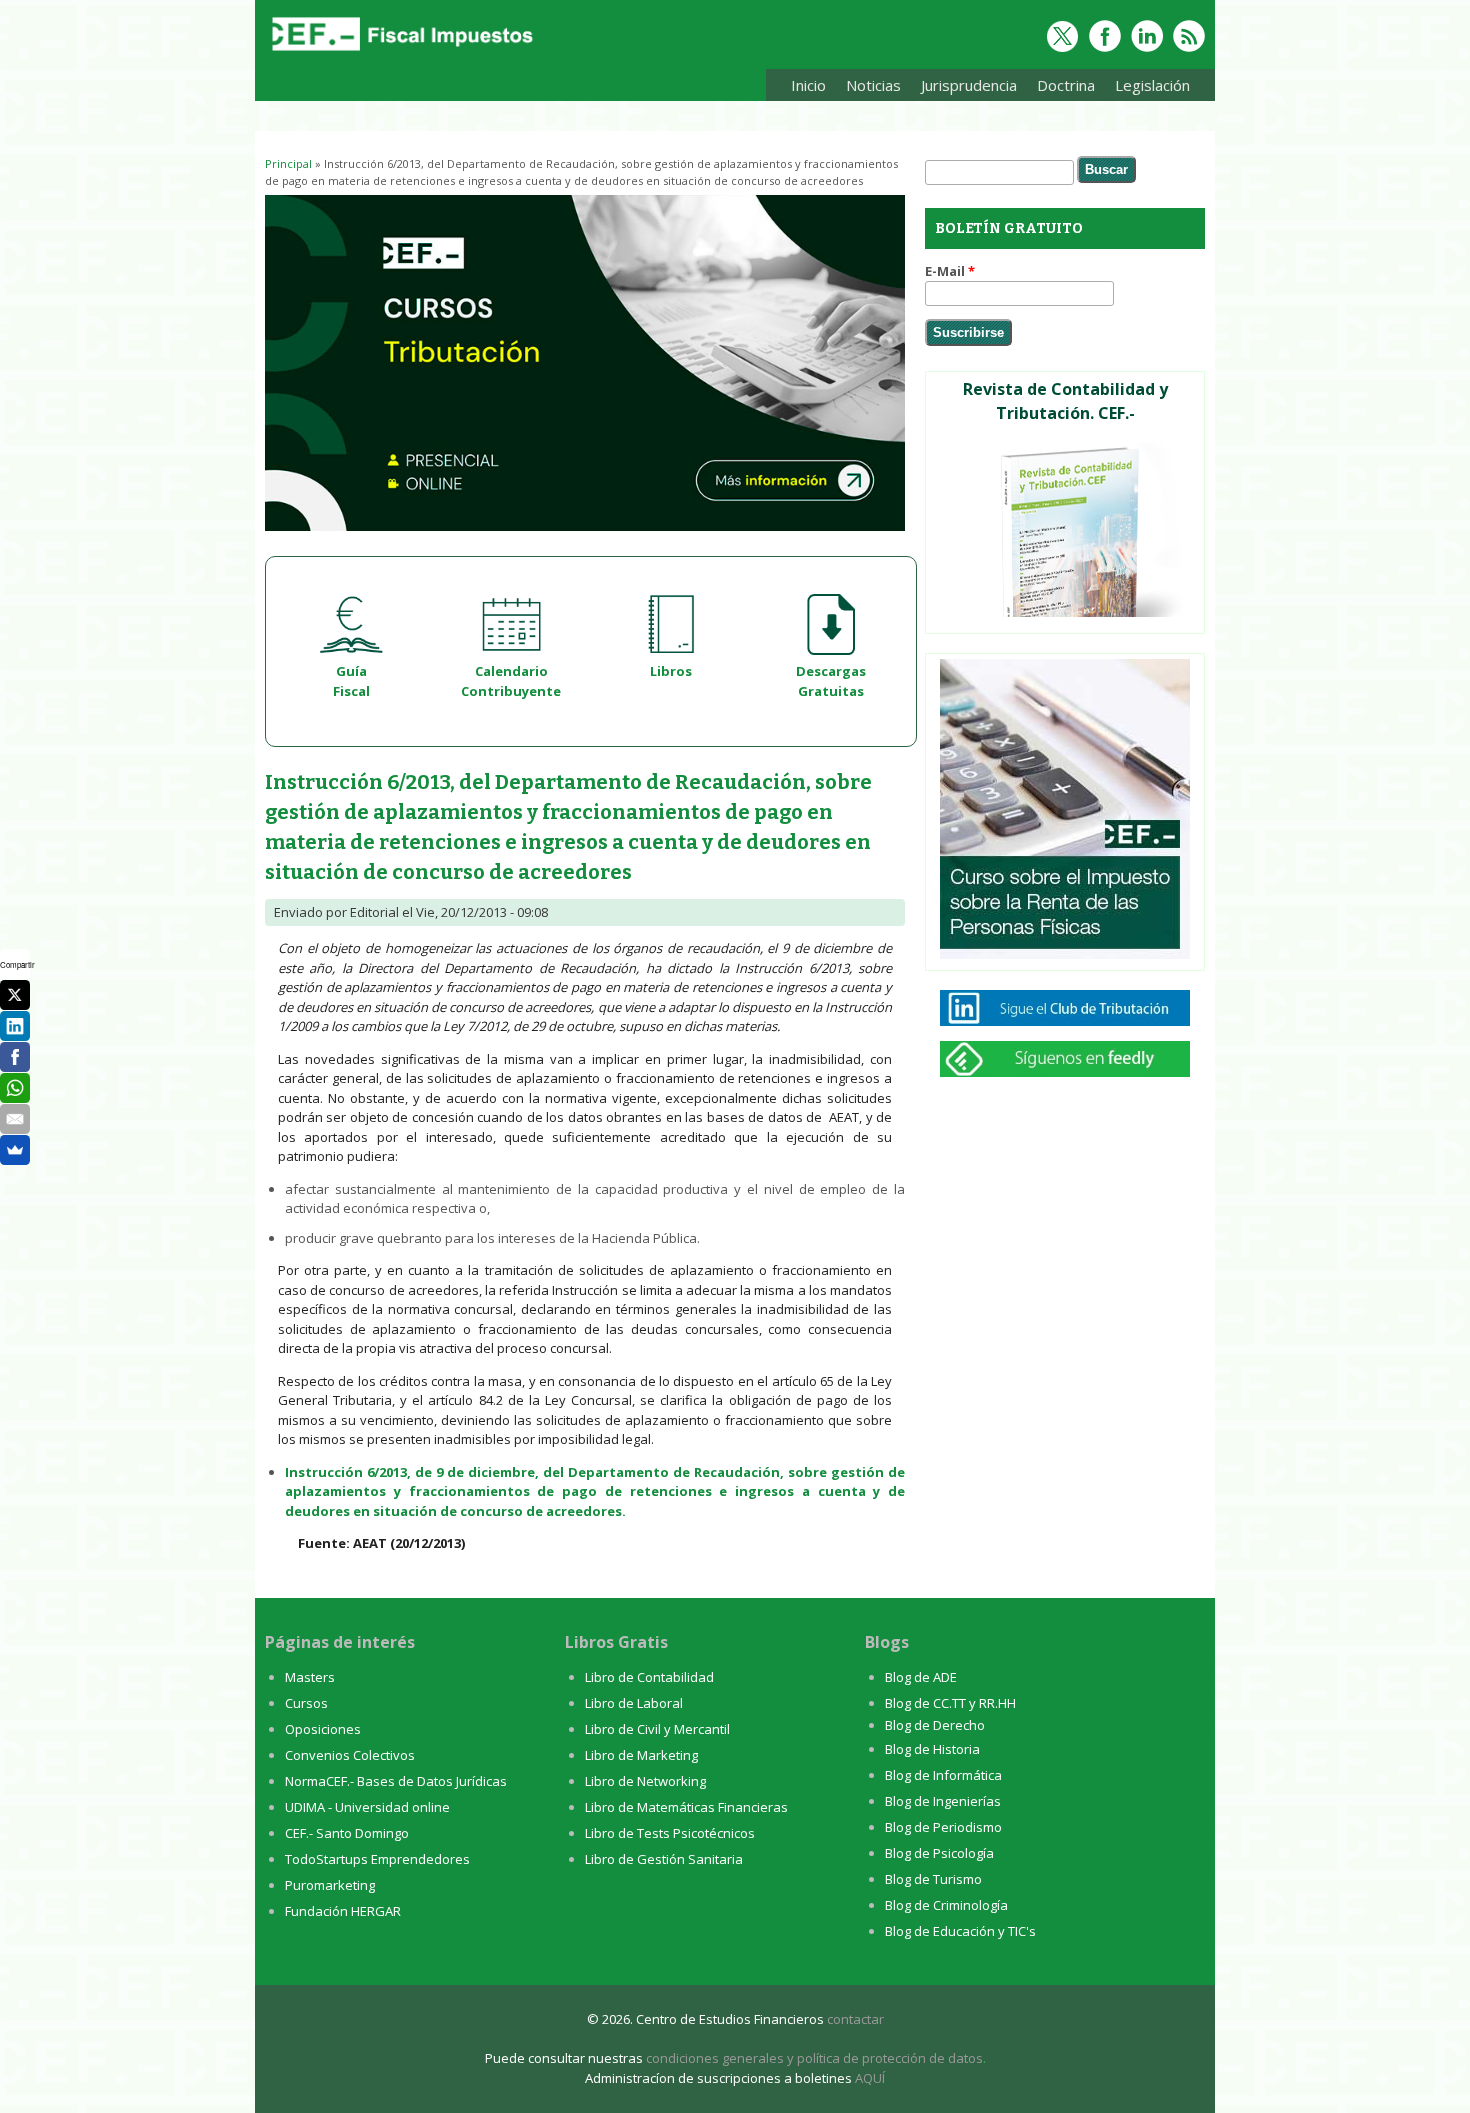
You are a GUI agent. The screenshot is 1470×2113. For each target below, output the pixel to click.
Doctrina (1061, 88)
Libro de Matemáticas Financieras (686, 1807)
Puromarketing (330, 1885)
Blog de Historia (932, 1749)
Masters (310, 1677)
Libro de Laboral (634, 1703)
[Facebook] (15, 1057)
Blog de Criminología (946, 1905)
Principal (288, 163)
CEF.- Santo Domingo (347, 1833)
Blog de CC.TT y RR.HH (950, 1703)
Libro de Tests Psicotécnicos (670, 1833)
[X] (15, 995)
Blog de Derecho (935, 1725)
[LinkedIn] (15, 1026)
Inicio (808, 85)
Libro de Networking (645, 1781)
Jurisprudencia (964, 88)
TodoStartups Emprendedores (377, 1859)
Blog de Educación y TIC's (960, 1931)
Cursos (306, 1703)
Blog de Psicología (939, 1853)
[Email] (15, 1119)
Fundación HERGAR (343, 1911)
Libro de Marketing (641, 1755)
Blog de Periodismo (943, 1827)
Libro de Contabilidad (649, 1677)
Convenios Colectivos (350, 1755)
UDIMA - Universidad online (367, 1807)
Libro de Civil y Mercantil (657, 1729)
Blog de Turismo (933, 1879)
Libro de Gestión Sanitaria (664, 1859)
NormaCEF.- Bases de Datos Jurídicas (396, 1781)
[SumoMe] (15, 1150)
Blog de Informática (943, 1775)
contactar (855, 2019)
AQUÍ (870, 2078)
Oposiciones (323, 1729)
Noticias (873, 85)
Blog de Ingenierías (943, 1801)
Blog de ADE (921, 1677)
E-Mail (950, 271)
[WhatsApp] (15, 1088)
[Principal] (400, 52)
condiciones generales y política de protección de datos (814, 2058)
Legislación (1147, 88)
